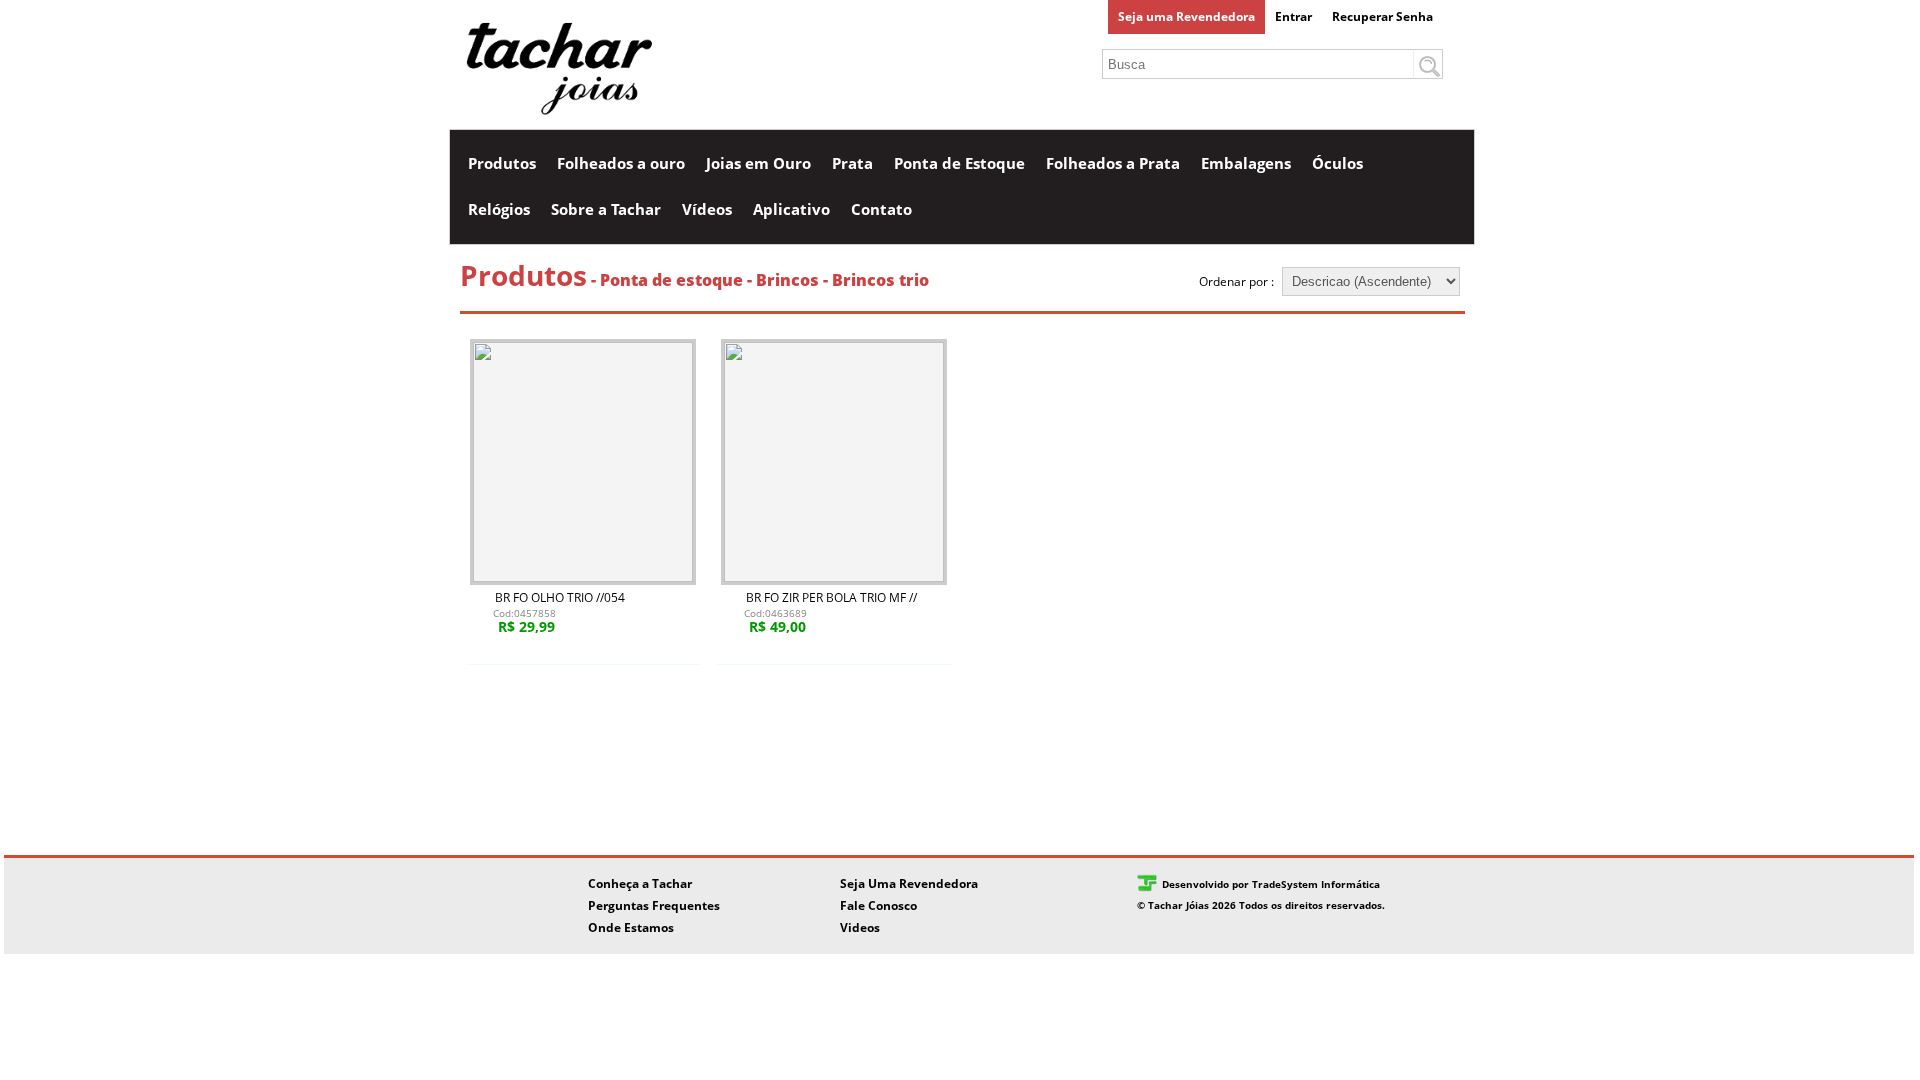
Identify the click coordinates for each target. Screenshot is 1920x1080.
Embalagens (1246, 163)
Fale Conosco (878, 905)
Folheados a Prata (1113, 163)
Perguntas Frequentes (654, 905)
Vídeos (707, 209)
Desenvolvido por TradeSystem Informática (1271, 884)
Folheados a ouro (621, 163)
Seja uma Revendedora (1186, 16)
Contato (881, 209)
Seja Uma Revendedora (909, 883)
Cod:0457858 (524, 613)
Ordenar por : (1238, 281)
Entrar (1293, 16)
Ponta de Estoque (959, 163)
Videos (860, 927)
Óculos (1337, 163)
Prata (852, 163)
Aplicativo (791, 209)
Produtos (502, 163)
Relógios (499, 209)
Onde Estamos (631, 927)
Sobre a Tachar (606, 209)
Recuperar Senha (1382, 16)
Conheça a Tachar (640, 883)
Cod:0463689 (775, 613)
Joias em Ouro (758, 163)
